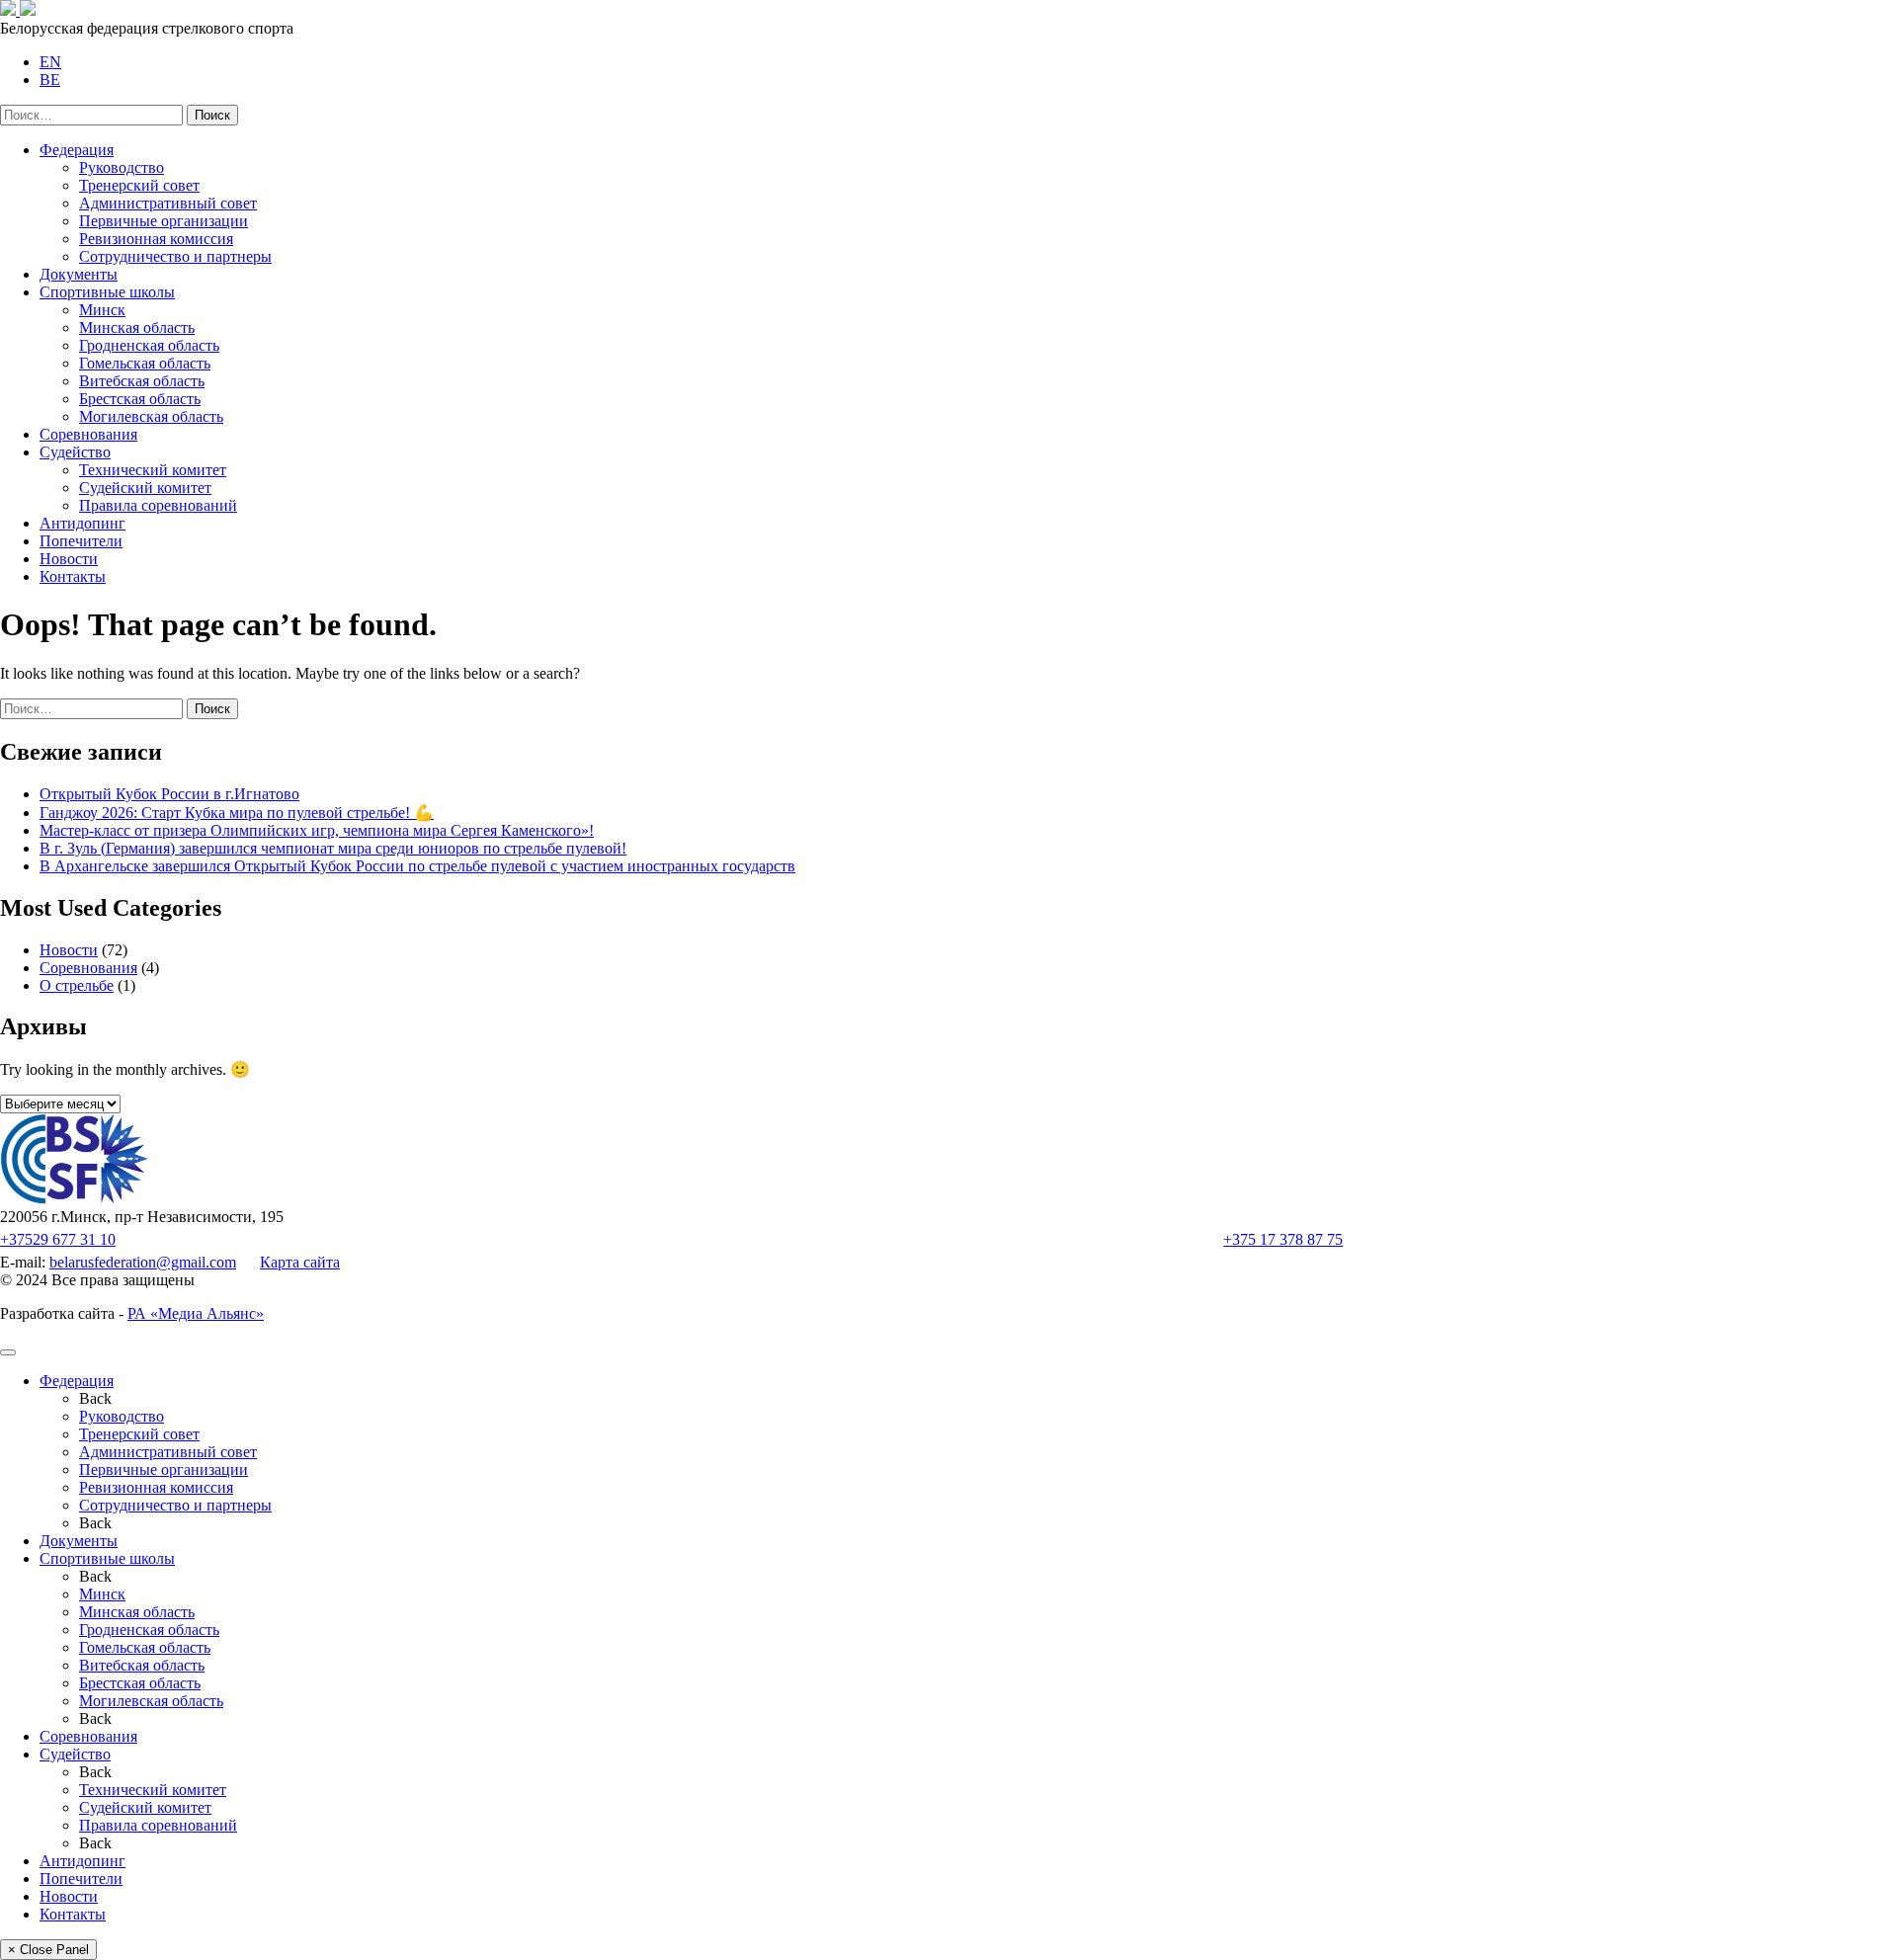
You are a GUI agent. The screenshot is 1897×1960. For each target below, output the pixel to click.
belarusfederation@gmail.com (143, 1262)
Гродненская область (149, 345)
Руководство (122, 167)
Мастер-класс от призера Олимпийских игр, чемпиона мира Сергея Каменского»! (317, 830)
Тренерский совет (139, 185)
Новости (69, 559)
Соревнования (88, 434)
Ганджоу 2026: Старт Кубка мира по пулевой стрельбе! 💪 (237, 813)
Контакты (73, 576)
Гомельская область (145, 363)
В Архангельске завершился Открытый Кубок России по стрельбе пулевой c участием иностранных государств (417, 866)
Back (95, 1398)
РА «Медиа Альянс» (196, 1313)
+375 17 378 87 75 (1283, 1239)
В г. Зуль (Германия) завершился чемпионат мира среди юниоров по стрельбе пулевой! (333, 848)
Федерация (77, 150)
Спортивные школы (107, 292)
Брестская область (140, 399)
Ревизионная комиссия (156, 239)
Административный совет (168, 203)
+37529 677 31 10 (58, 1239)
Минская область (137, 327)
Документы (79, 274)
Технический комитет (153, 470)
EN (50, 62)
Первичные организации (164, 221)
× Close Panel (48, 1950)
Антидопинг (82, 523)
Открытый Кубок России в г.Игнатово (169, 794)
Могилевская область (151, 416)
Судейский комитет (145, 488)
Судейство (75, 452)
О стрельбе (77, 985)
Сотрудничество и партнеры (175, 256)
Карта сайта (300, 1262)
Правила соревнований (158, 505)
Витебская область (142, 381)
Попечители (81, 541)
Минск (102, 310)
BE (50, 80)
